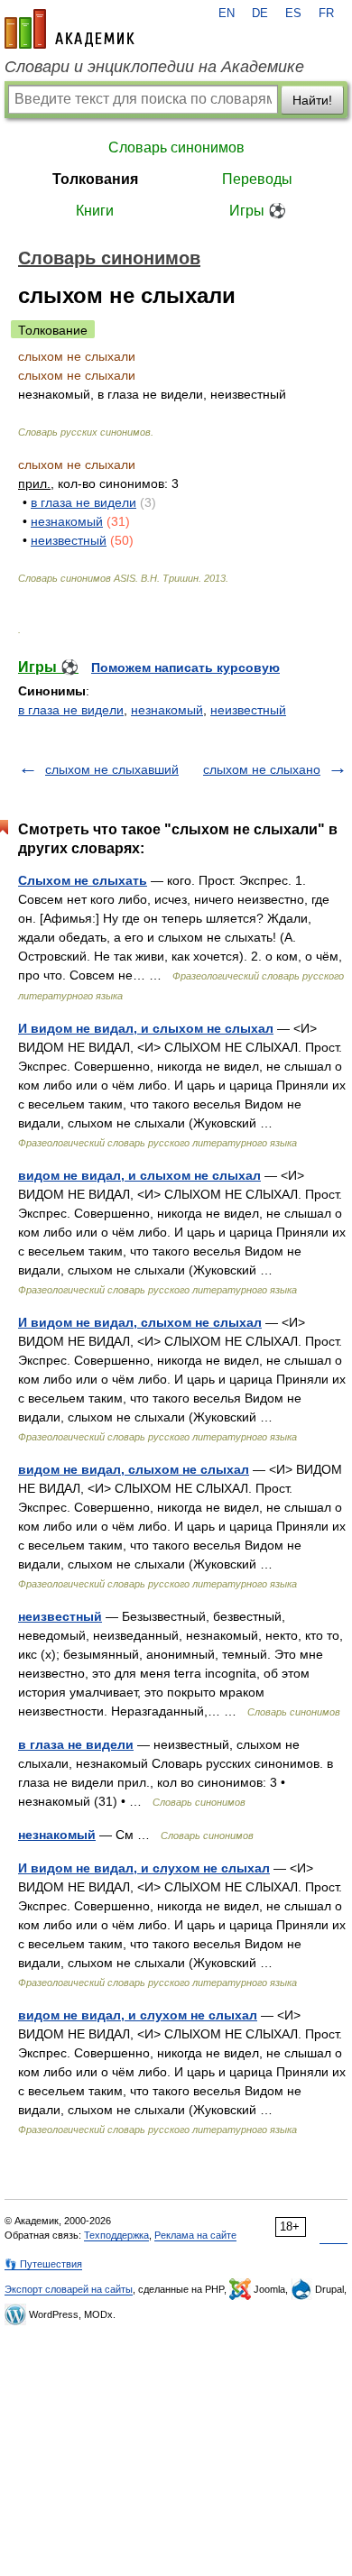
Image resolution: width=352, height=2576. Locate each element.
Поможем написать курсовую (185, 667)
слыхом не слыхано (262, 769)
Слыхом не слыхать (83, 880)
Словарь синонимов (176, 147)
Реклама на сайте (195, 2235)
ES (293, 14)
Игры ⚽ (258, 211)
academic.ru (69, 29)
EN (227, 14)
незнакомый (67, 521)
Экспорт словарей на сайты (69, 2289)
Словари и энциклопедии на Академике (154, 67)
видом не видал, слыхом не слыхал (134, 1469)
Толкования (95, 179)
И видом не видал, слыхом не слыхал (140, 1322)
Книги (95, 211)
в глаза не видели (83, 502)
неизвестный (69, 540)
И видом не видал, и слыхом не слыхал (146, 1028)
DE (260, 14)
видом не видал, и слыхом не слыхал (139, 1175)
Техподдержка (116, 2235)
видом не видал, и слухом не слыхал (138, 2015)
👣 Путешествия (43, 2264)
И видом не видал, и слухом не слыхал (144, 1868)
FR (326, 14)
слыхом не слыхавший (112, 769)
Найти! (312, 100)
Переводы (257, 179)
